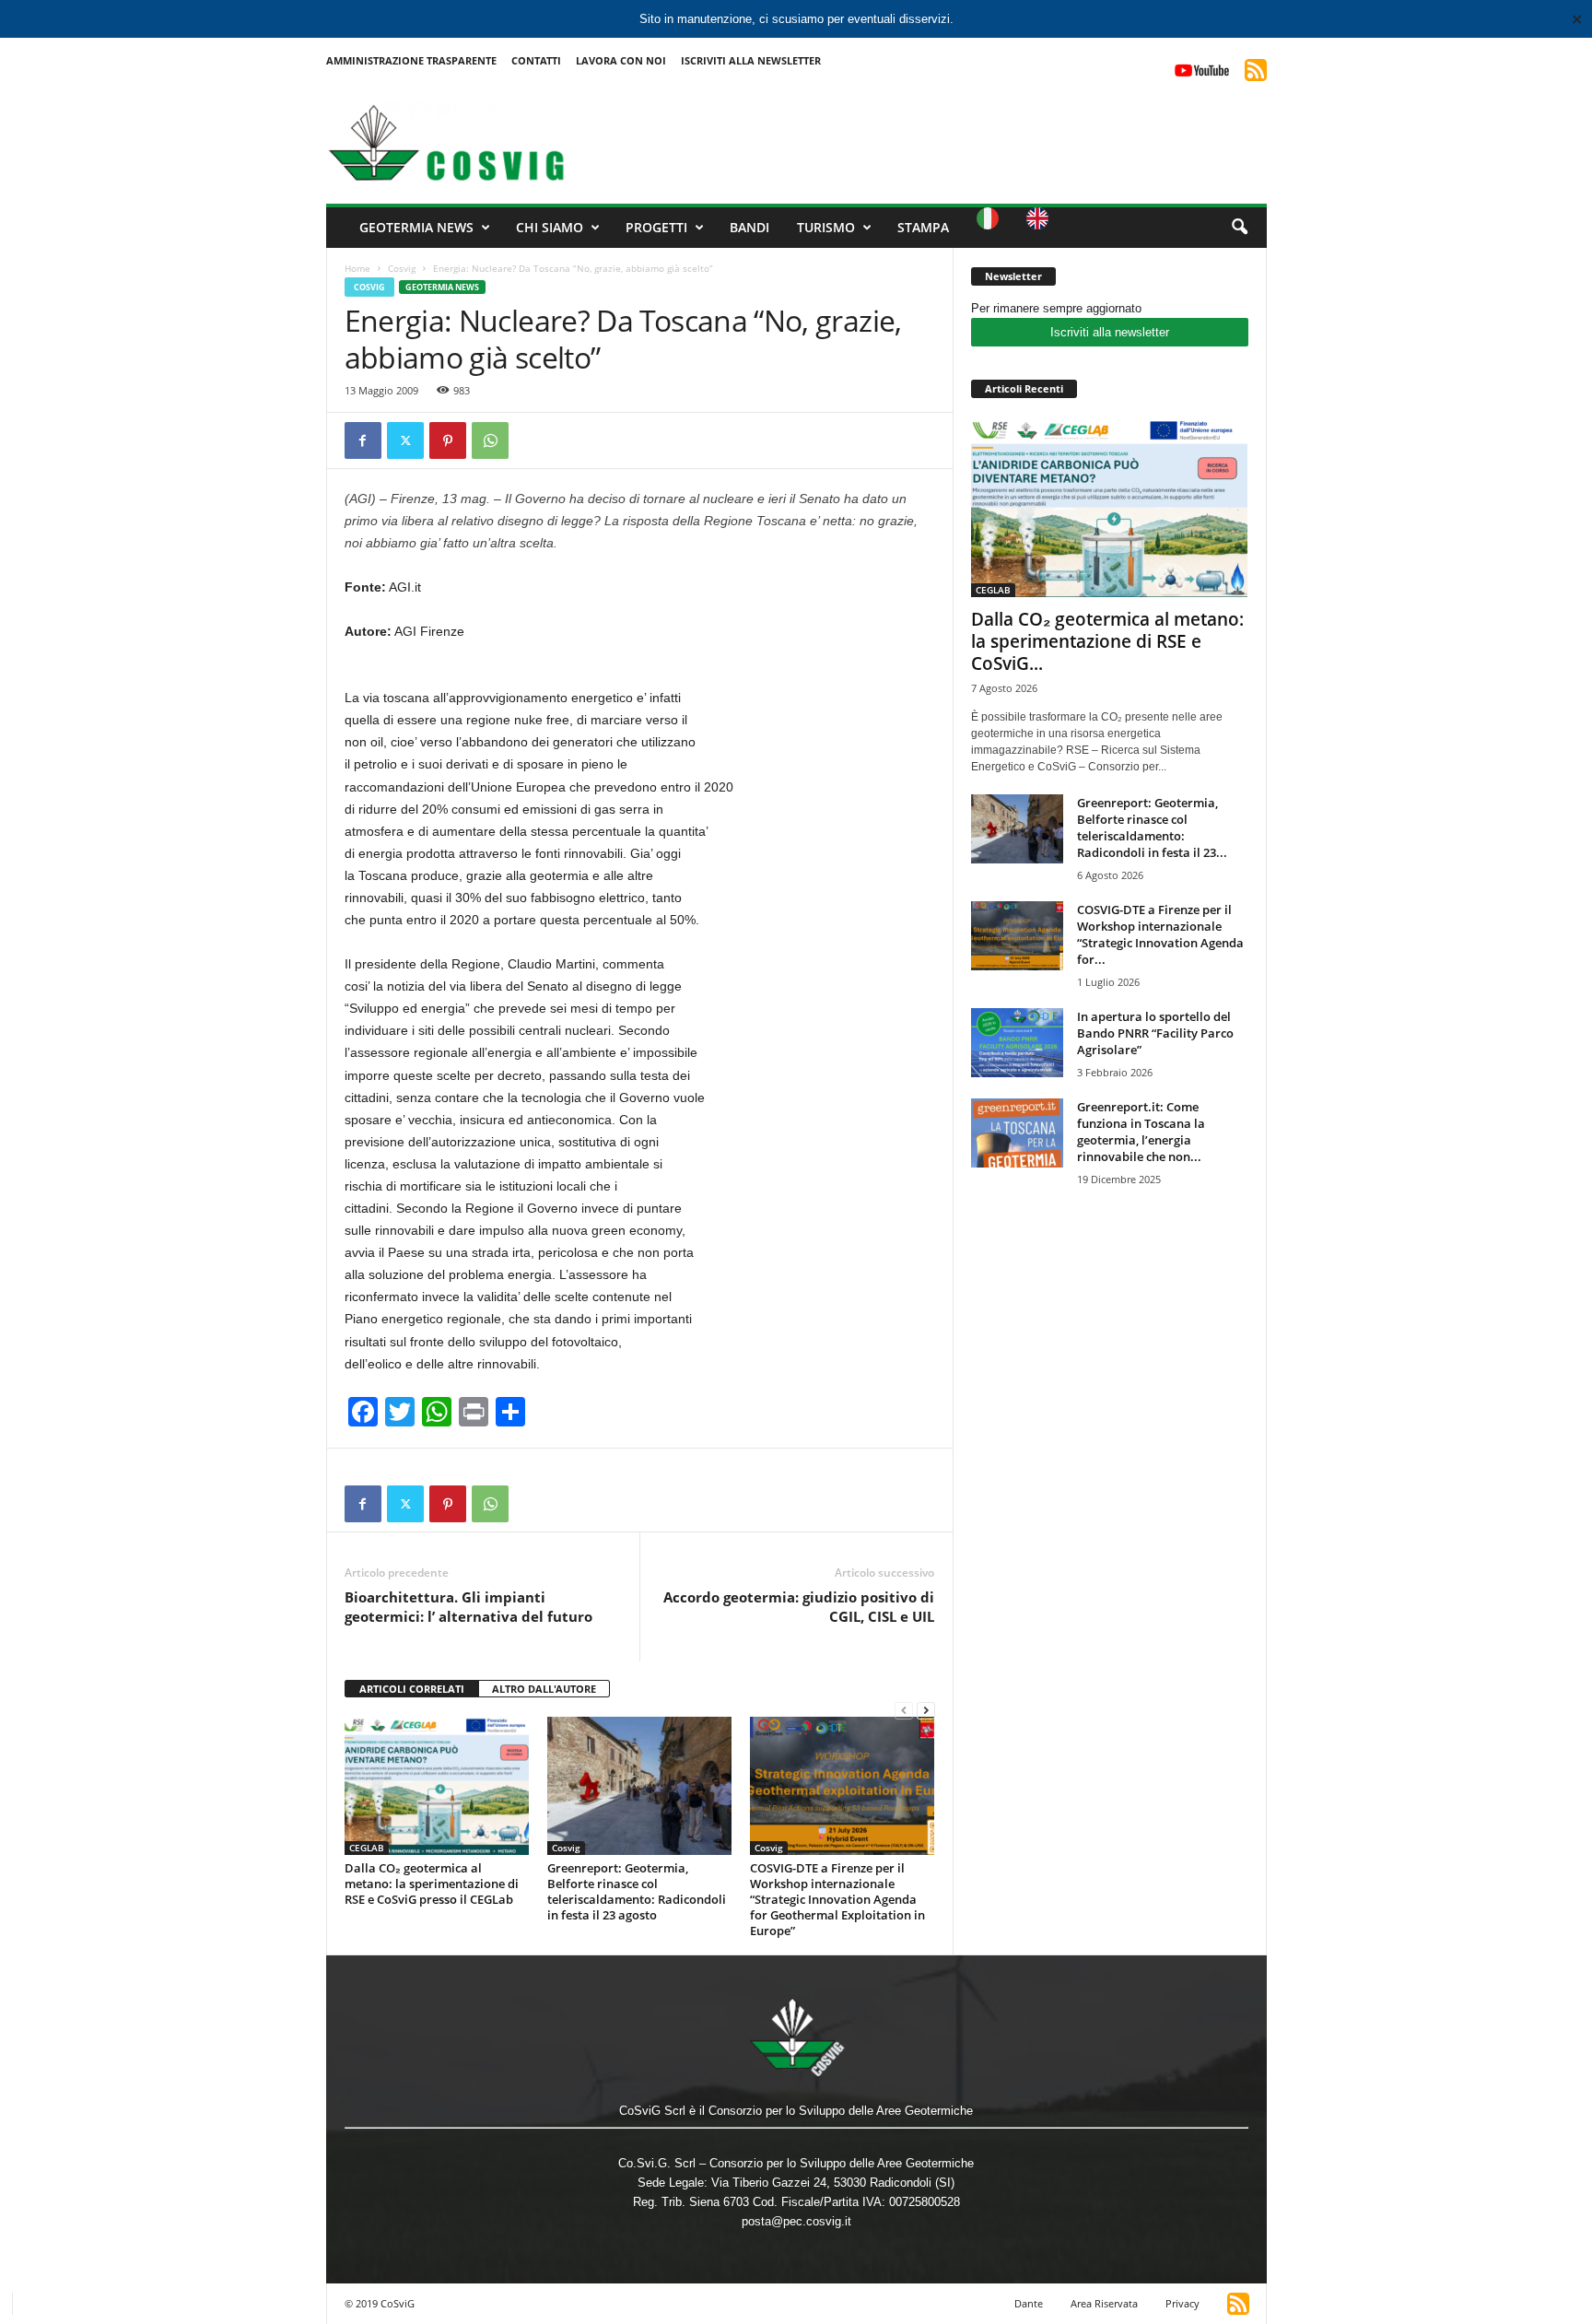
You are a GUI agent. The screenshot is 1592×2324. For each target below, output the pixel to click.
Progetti (656, 227)
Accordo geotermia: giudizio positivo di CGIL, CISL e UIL (799, 1607)
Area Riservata (1104, 2303)
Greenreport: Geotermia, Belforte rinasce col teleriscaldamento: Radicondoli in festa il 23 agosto (637, 1891)
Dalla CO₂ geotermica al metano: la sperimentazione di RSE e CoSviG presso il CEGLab (432, 1884)
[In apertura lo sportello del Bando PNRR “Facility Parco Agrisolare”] (1017, 1043)
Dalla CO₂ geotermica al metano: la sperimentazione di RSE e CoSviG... (1107, 641)
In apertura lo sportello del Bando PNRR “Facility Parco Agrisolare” (1155, 1033)
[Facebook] (363, 440)
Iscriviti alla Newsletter (751, 60)
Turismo (826, 227)
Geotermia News (416, 227)
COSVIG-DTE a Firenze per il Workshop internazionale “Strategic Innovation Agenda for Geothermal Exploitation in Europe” (837, 1899)
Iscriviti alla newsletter (1110, 332)
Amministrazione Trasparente (411, 60)
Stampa (923, 227)
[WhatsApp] (490, 440)
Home (357, 268)
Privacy (1182, 2303)
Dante (1029, 2303)
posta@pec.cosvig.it (796, 2221)
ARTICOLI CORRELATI (412, 1689)
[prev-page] (904, 1710)
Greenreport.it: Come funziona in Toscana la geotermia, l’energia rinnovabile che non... (1141, 1132)
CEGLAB (367, 1848)
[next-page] (926, 1710)
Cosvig (402, 268)
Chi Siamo (550, 227)
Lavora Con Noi (621, 60)
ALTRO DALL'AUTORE (544, 1689)
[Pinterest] (448, 440)
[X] (405, 440)
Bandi (749, 227)
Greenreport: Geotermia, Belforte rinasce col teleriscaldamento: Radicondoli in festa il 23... (1152, 827)
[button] (1239, 228)
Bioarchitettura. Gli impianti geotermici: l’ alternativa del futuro (468, 1607)
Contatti (536, 60)
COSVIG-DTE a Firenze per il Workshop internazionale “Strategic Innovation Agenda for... (1160, 934)
